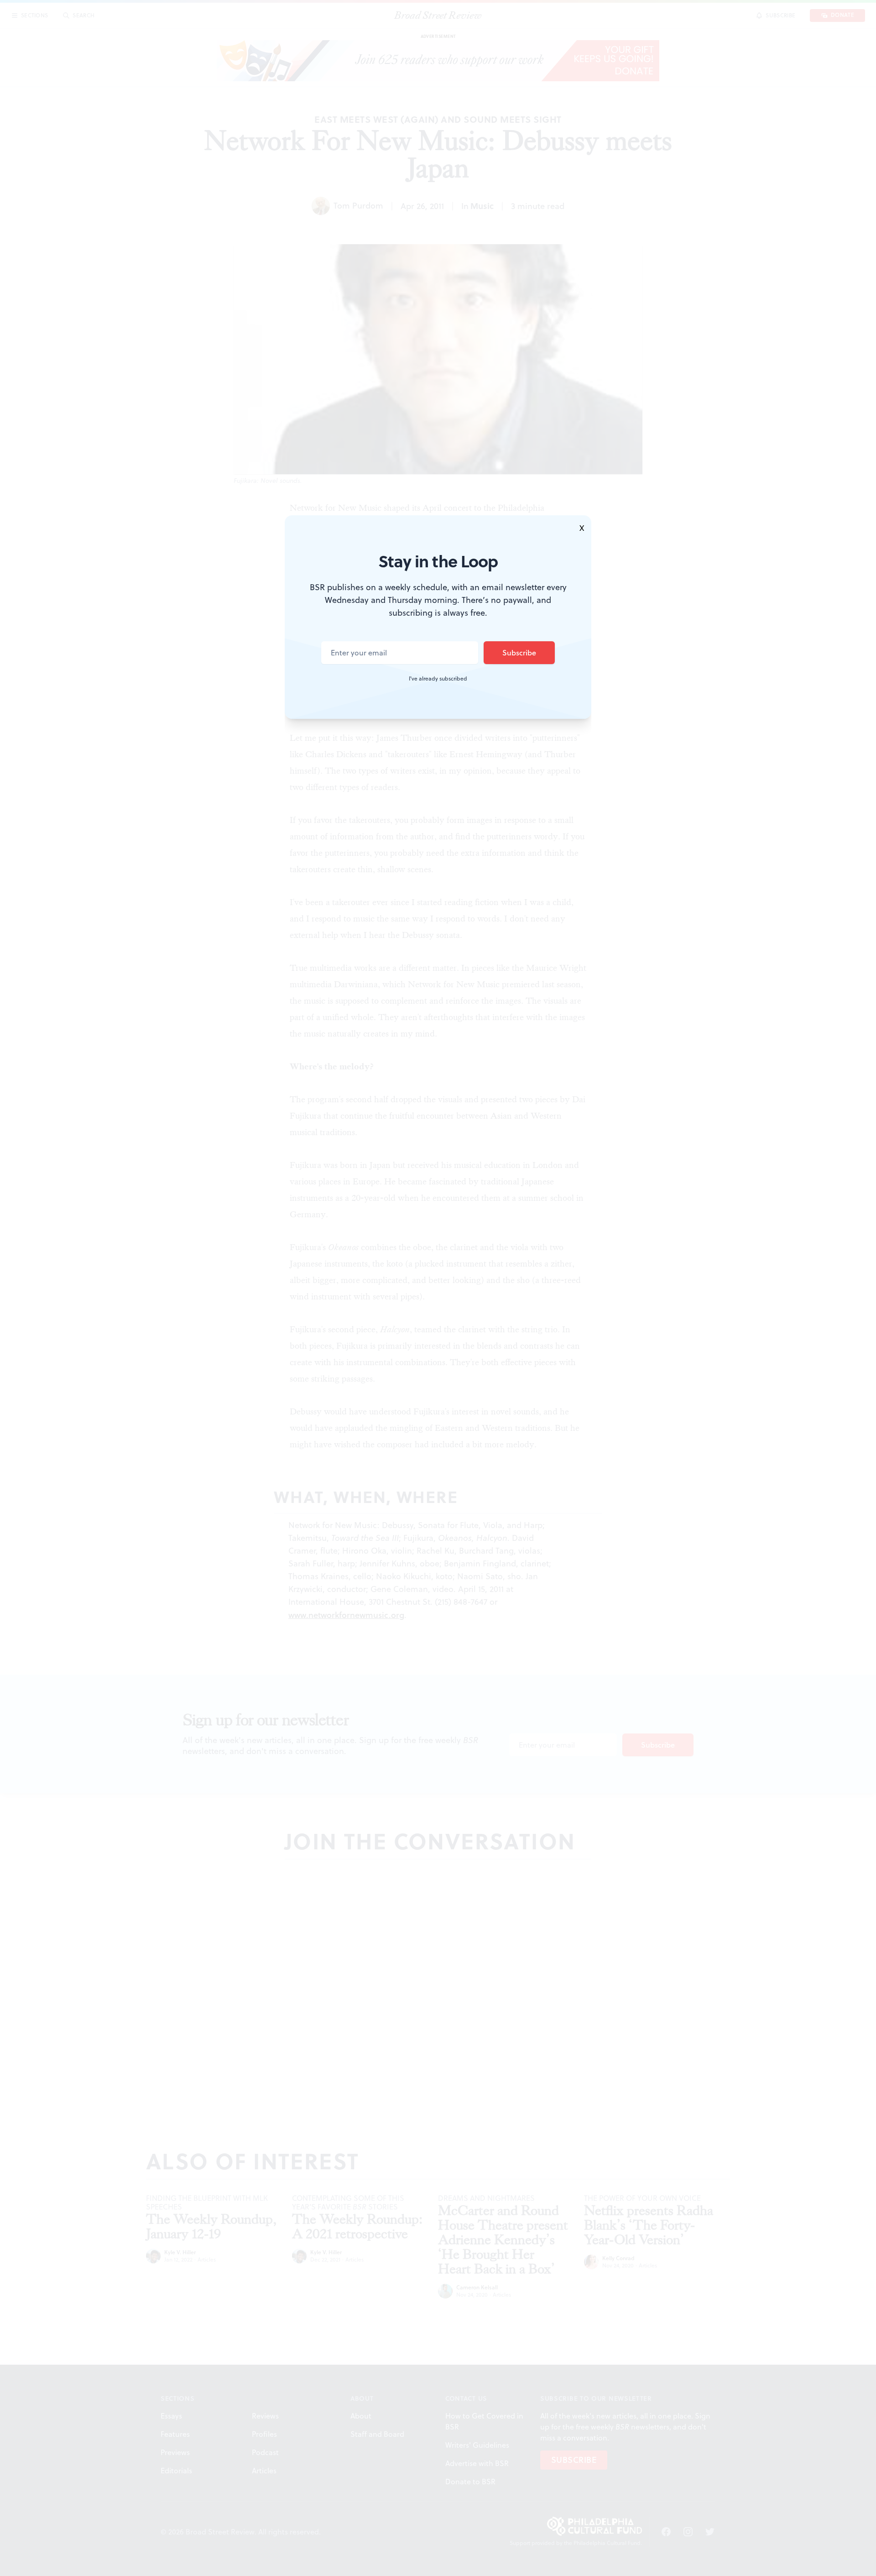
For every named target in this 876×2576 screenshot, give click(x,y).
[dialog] (438, 1288)
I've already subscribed (438, 679)
